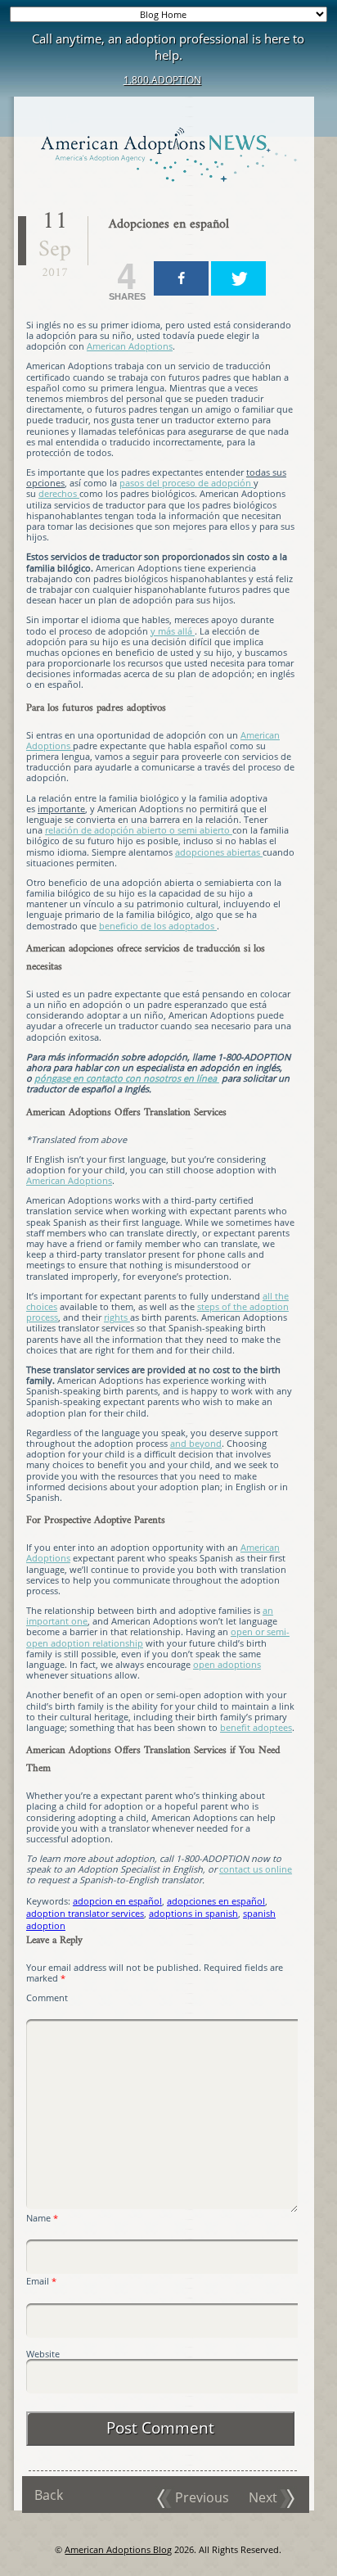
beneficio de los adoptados (158, 926)
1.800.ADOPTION (162, 80)
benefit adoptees (256, 1727)
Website (43, 2354)
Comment (47, 1998)
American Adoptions (130, 346)
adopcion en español (117, 1901)
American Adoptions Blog (118, 2549)
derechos (59, 493)
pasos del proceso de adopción (186, 483)
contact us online (256, 1869)
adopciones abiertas (219, 852)
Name (42, 2218)
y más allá (173, 631)
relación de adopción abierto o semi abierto (139, 830)
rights (117, 1317)
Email (41, 2281)
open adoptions (227, 1664)
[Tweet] (238, 278)
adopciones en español (216, 1901)
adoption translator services (85, 1913)
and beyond (196, 1443)
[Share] (181, 278)
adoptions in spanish (193, 1913)
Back (49, 2495)
